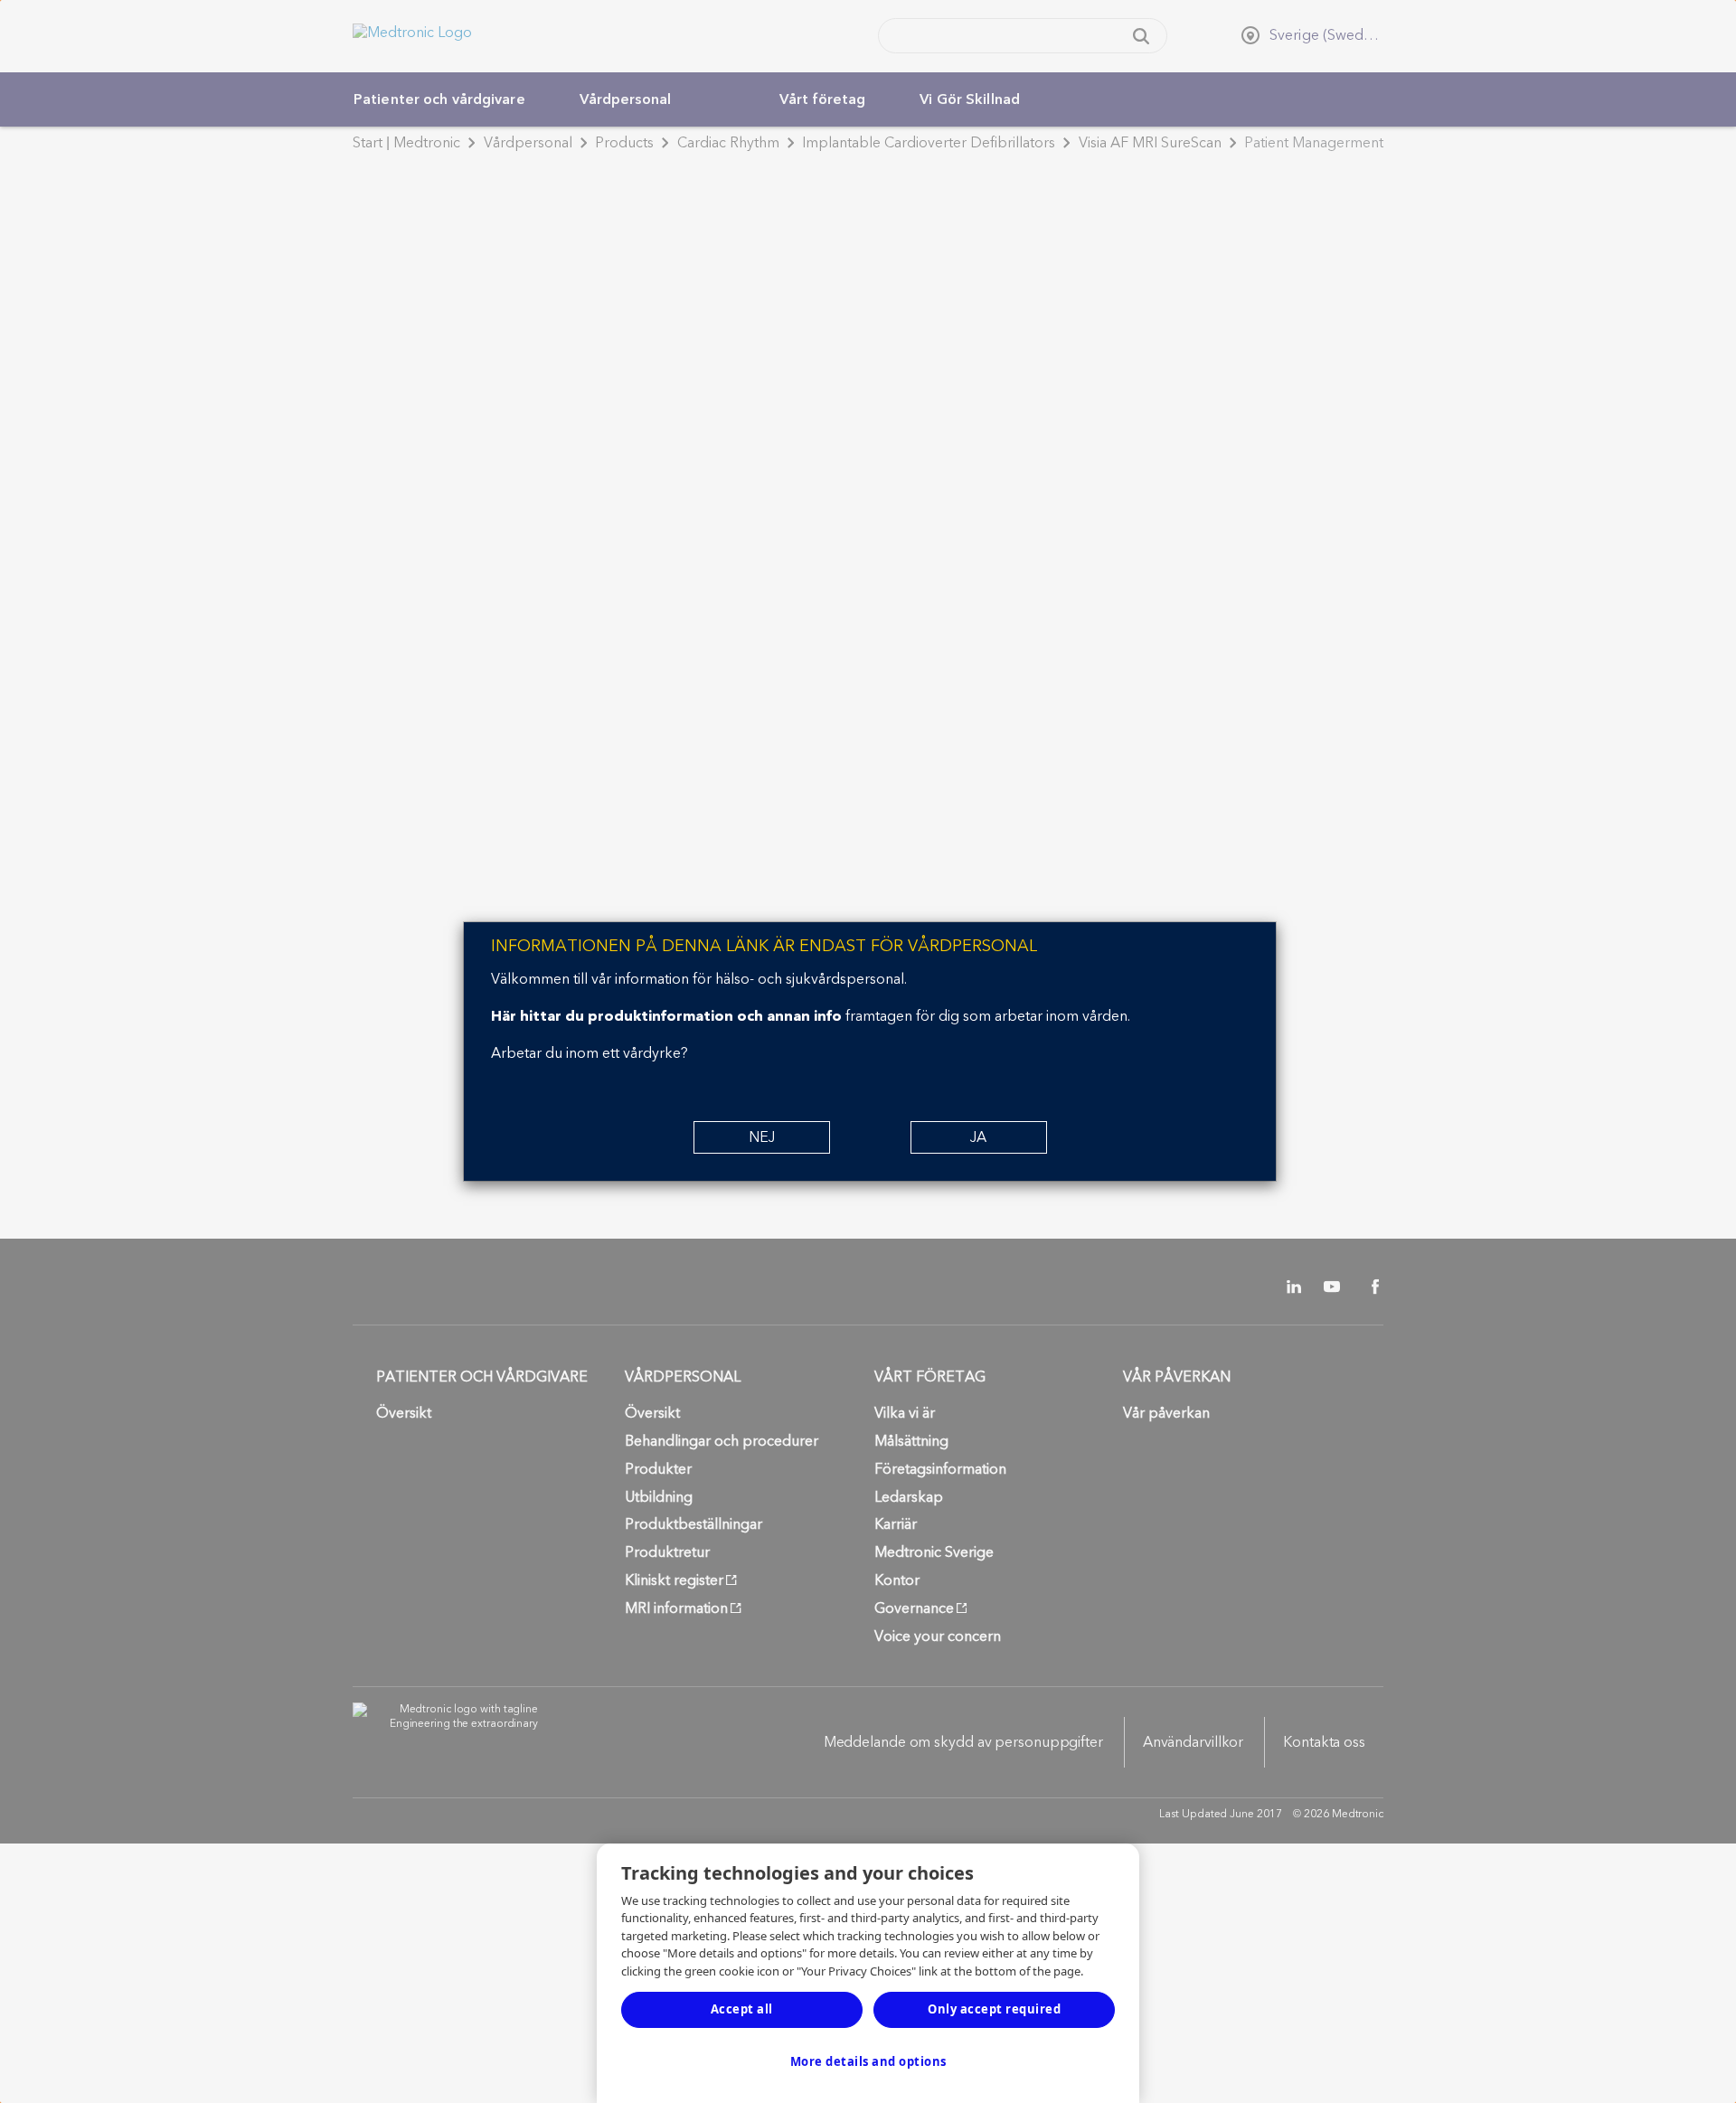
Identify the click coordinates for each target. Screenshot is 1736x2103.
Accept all (742, 2009)
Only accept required (994, 2009)
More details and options (868, 2061)
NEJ (762, 1137)
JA (978, 1137)
